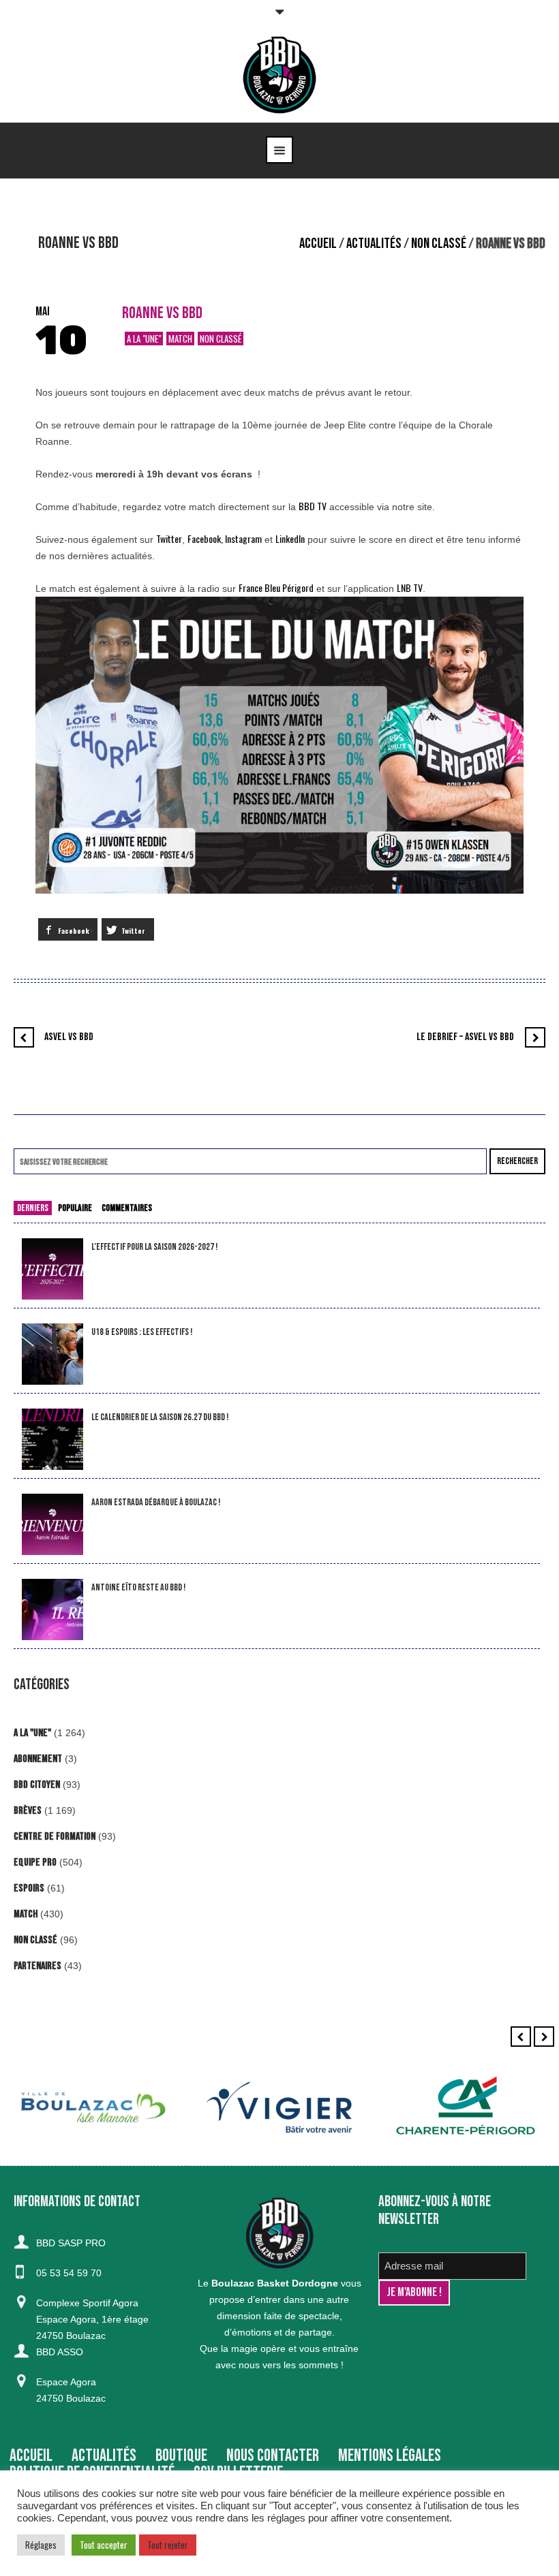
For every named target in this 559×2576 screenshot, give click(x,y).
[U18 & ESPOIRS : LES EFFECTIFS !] (52, 1354)
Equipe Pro (35, 1863)
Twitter (169, 538)
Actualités (374, 244)
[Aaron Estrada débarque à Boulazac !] (52, 1525)
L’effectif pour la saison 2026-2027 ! (154, 1247)
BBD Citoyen (37, 1785)
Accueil (318, 244)
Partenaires (37, 1966)
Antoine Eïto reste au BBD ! (138, 1587)
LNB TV (410, 587)
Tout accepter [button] (104, 2545)
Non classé (439, 244)
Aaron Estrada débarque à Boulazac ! (156, 1502)
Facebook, (206, 538)
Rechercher (517, 1161)
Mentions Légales (390, 2456)
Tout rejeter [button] (168, 2545)
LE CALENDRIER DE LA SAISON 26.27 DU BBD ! (160, 1417)
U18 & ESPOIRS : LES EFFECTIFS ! (142, 1332)
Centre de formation (55, 1837)
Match (180, 339)
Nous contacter (273, 2456)
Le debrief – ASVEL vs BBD (465, 1037)
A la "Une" (144, 339)
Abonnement (38, 1759)
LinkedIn (290, 538)
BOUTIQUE (181, 2456)
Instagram (243, 538)
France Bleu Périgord (276, 587)
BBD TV (313, 506)
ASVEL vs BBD (69, 1037)
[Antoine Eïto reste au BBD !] (52, 1610)
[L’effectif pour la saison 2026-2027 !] (52, 1269)
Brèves (28, 1811)
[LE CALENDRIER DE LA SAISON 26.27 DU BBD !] (52, 1440)
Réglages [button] (41, 2545)
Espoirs (29, 1888)
